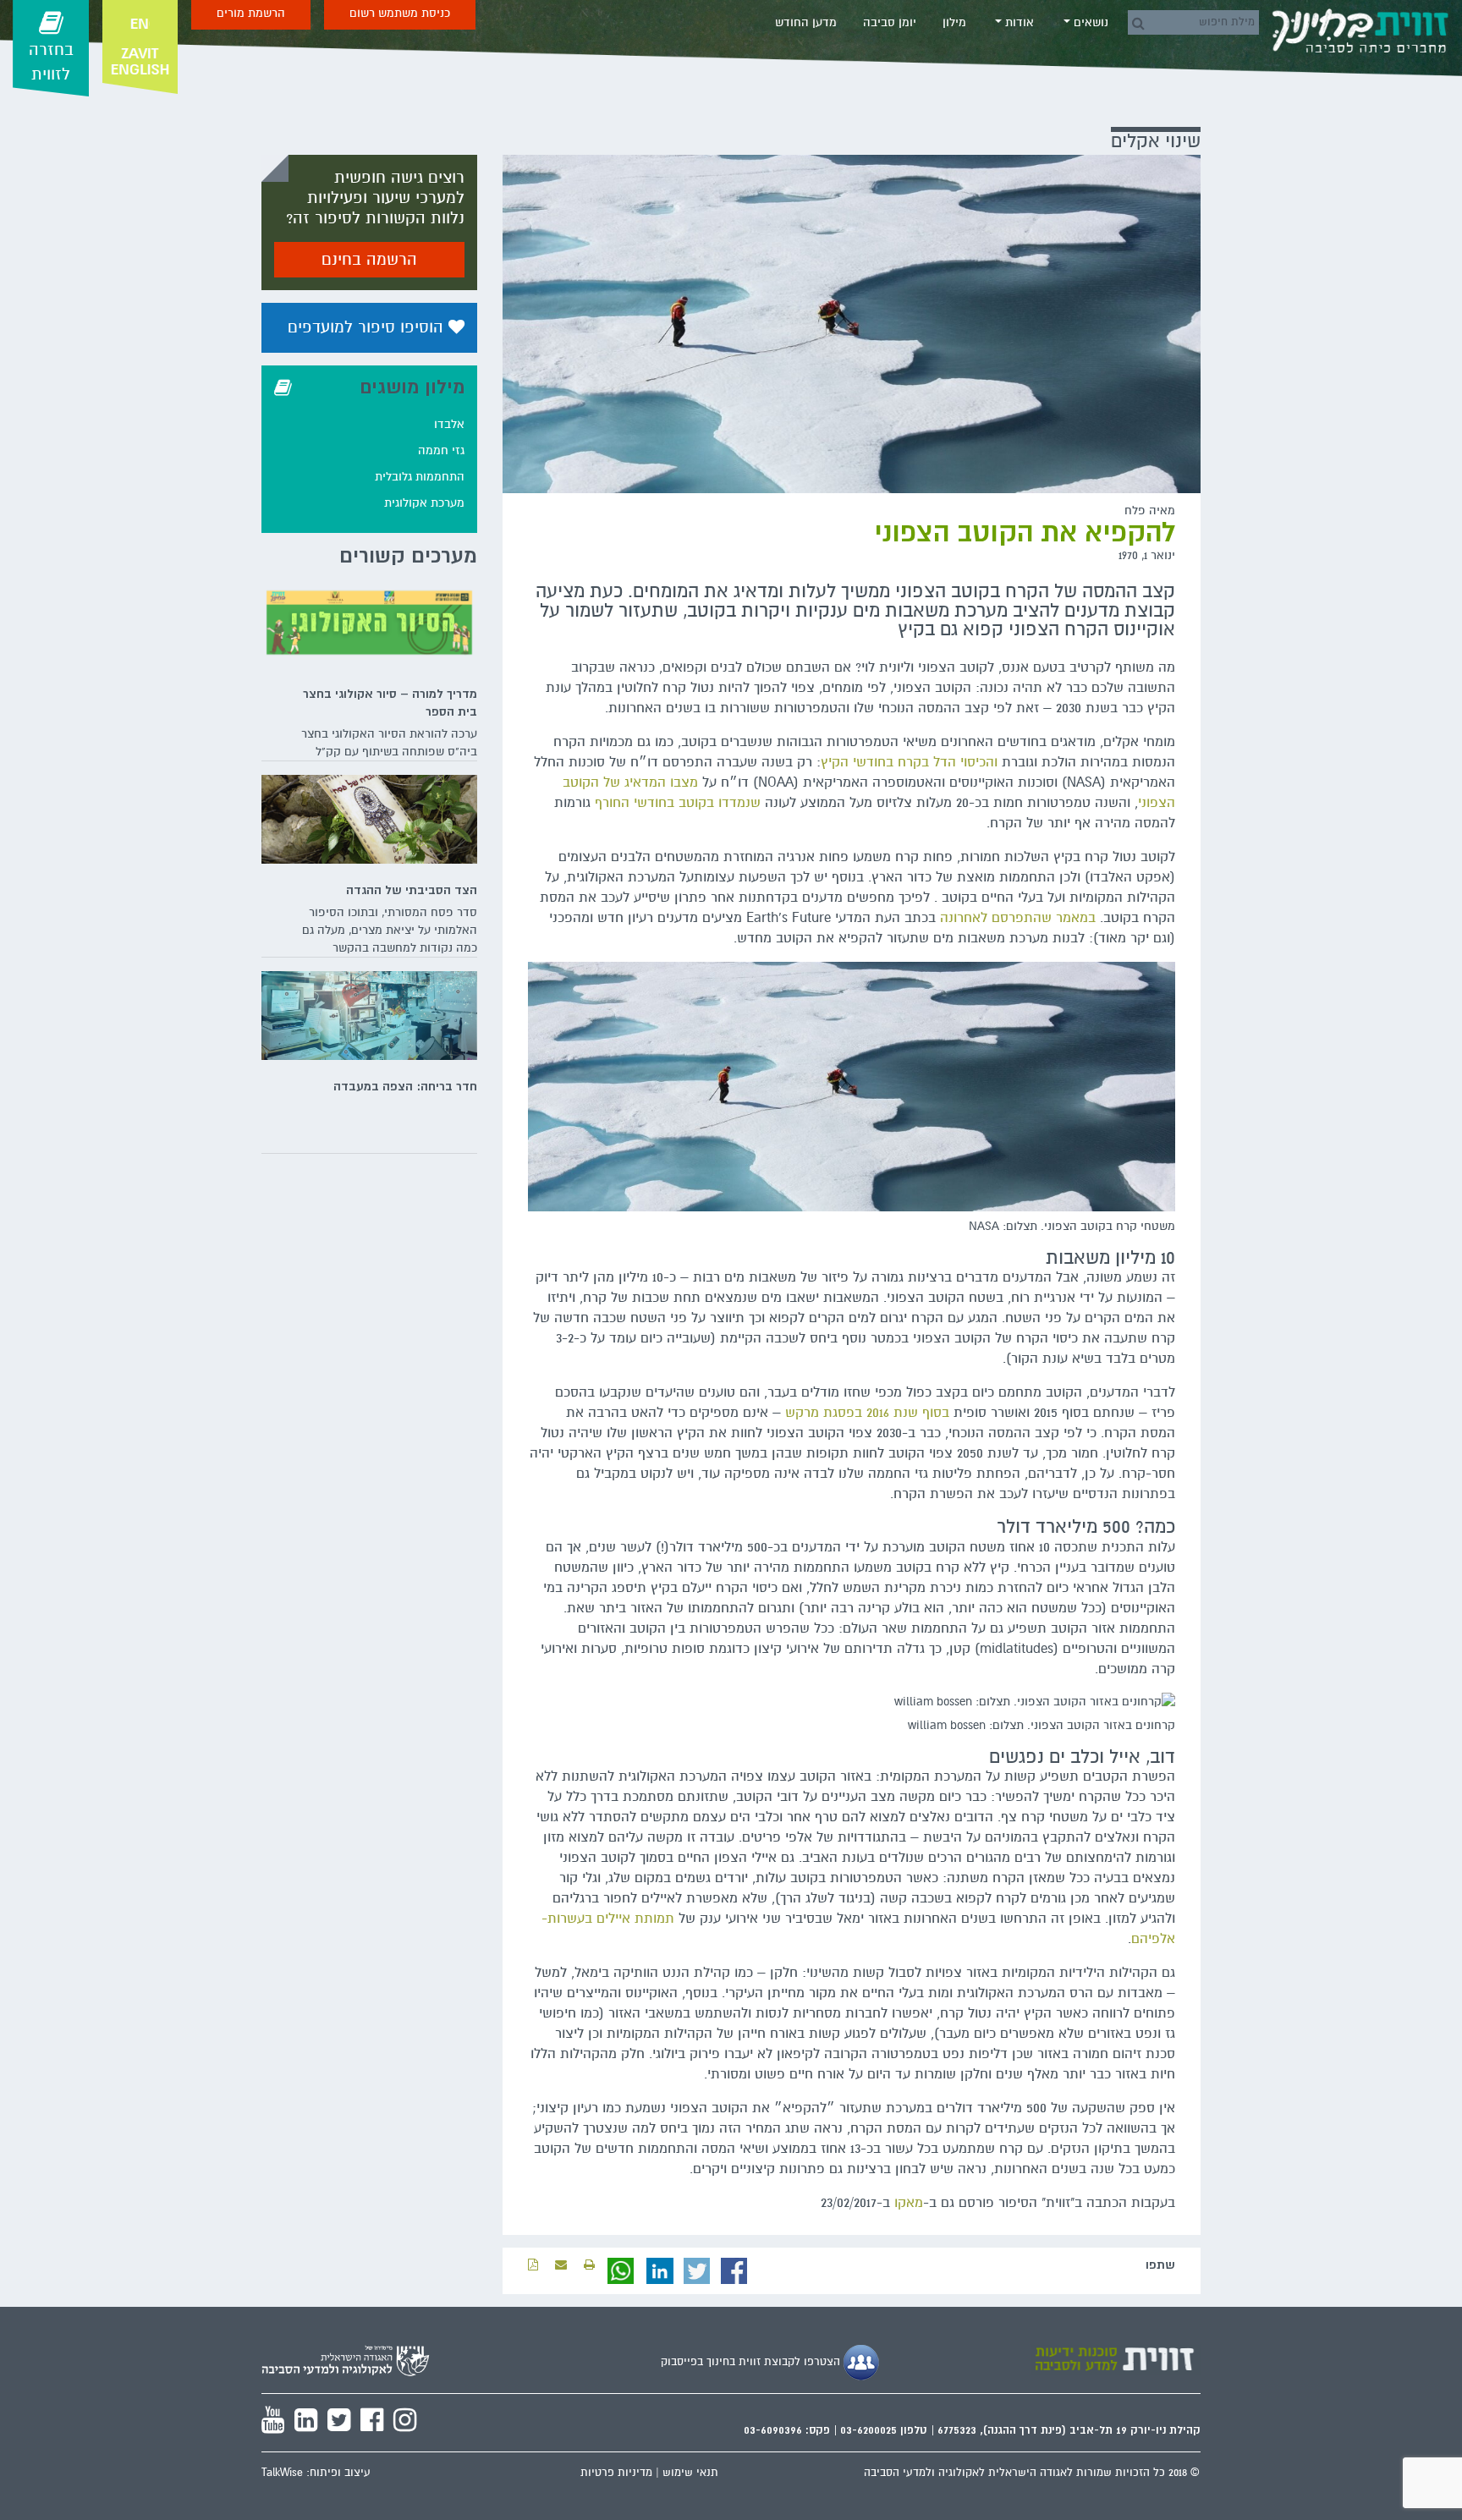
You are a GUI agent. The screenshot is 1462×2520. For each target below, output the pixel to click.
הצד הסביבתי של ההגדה (412, 890)
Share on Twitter (697, 2271)
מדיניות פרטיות (616, 2473)
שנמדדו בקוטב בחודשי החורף (678, 803)
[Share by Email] (561, 2265)
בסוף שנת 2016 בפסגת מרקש (867, 1413)
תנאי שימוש (690, 2473)
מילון (954, 22)
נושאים (1089, 22)
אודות (1018, 22)
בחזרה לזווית (51, 62)
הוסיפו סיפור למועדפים (368, 327)
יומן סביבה (890, 22)
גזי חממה (441, 450)
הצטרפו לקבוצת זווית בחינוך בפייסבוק (752, 2362)
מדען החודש (806, 22)
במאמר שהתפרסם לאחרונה (1018, 918)
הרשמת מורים (251, 13)
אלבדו (449, 424)
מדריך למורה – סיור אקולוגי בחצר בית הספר (390, 703)
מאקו (909, 2203)
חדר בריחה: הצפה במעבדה (405, 1086)
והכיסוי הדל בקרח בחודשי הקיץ (909, 762)
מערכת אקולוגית (424, 503)
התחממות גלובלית (420, 477)
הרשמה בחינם (369, 260)
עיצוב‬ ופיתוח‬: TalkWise (316, 2473)
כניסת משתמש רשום (400, 13)
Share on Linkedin (660, 2271)
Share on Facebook (734, 2271)
